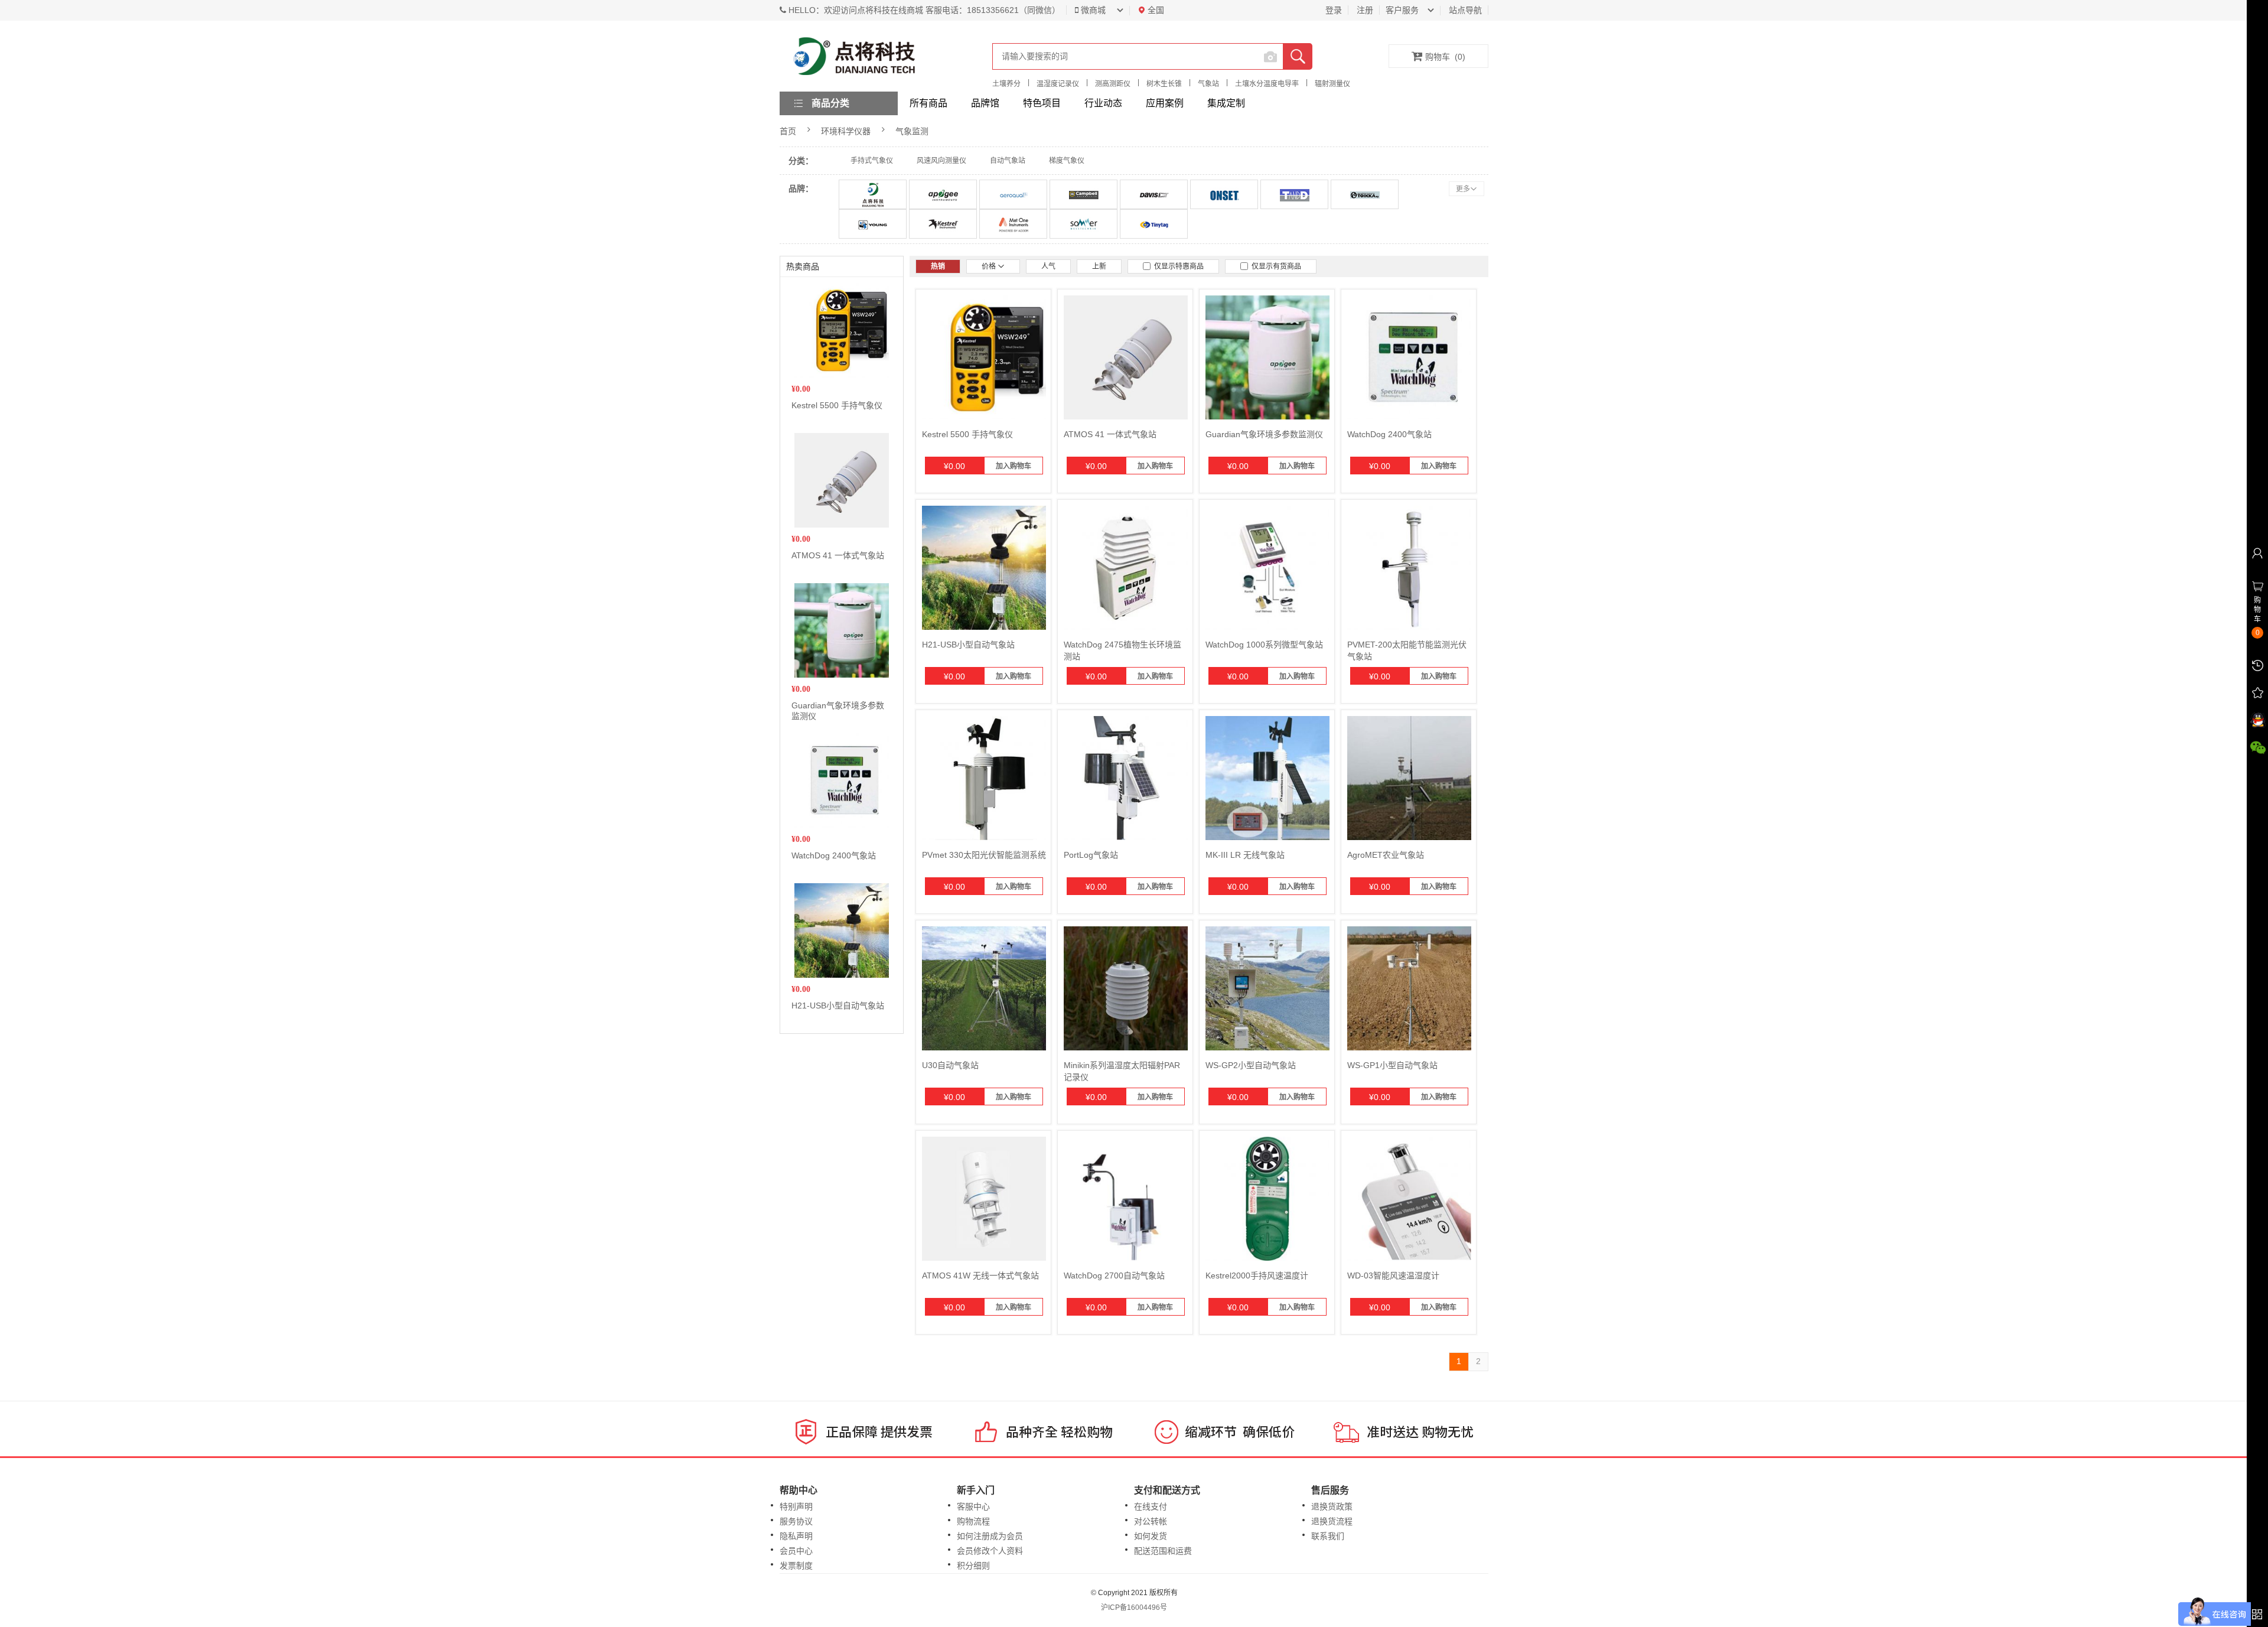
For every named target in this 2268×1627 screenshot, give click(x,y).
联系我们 (1328, 1536)
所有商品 (928, 103)
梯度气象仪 (1067, 161)
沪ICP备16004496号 (1134, 1608)
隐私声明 (796, 1536)
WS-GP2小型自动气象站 (1251, 1065)
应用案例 (1165, 103)
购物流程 (973, 1521)
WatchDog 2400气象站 (834, 855)
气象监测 (912, 131)
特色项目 (1042, 103)
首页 (788, 131)
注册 (1365, 10)
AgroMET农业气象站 (1386, 855)
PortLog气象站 (1091, 855)
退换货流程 (1332, 1521)
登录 (1334, 10)
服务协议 (796, 1521)
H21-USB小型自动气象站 (838, 1006)
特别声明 (796, 1506)
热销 (938, 266)
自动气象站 (1008, 161)
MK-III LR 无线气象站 (1245, 855)
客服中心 (973, 1506)
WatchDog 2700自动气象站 (1114, 1275)
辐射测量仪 (1332, 84)
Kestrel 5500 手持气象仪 (837, 405)
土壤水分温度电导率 (1267, 84)
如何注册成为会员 (990, 1536)
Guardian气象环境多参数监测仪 (1264, 434)
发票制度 (796, 1566)
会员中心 (796, 1551)
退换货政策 (1332, 1506)
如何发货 (1151, 1536)
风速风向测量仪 (941, 161)
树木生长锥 (1164, 84)
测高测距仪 (1113, 84)
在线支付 (1151, 1506)
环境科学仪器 (846, 131)
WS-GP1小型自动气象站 (1392, 1065)
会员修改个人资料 (990, 1551)
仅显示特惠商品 (1177, 266)
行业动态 (1103, 103)
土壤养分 (1006, 84)
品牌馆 (985, 103)
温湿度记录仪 (1058, 84)
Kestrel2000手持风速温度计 (1257, 1275)
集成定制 (1226, 103)
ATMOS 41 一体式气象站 (838, 555)
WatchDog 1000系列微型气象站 (1264, 645)
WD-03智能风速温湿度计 (1393, 1275)
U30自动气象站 (950, 1065)
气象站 (1208, 84)
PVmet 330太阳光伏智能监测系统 (984, 855)
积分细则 (973, 1566)
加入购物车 (1014, 466)
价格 (990, 266)
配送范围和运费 (1163, 1551)
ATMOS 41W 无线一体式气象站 (980, 1275)
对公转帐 (1151, 1521)
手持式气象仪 (872, 161)
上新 (1099, 266)
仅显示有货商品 (1275, 266)
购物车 (1445, 57)
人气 (1048, 266)
